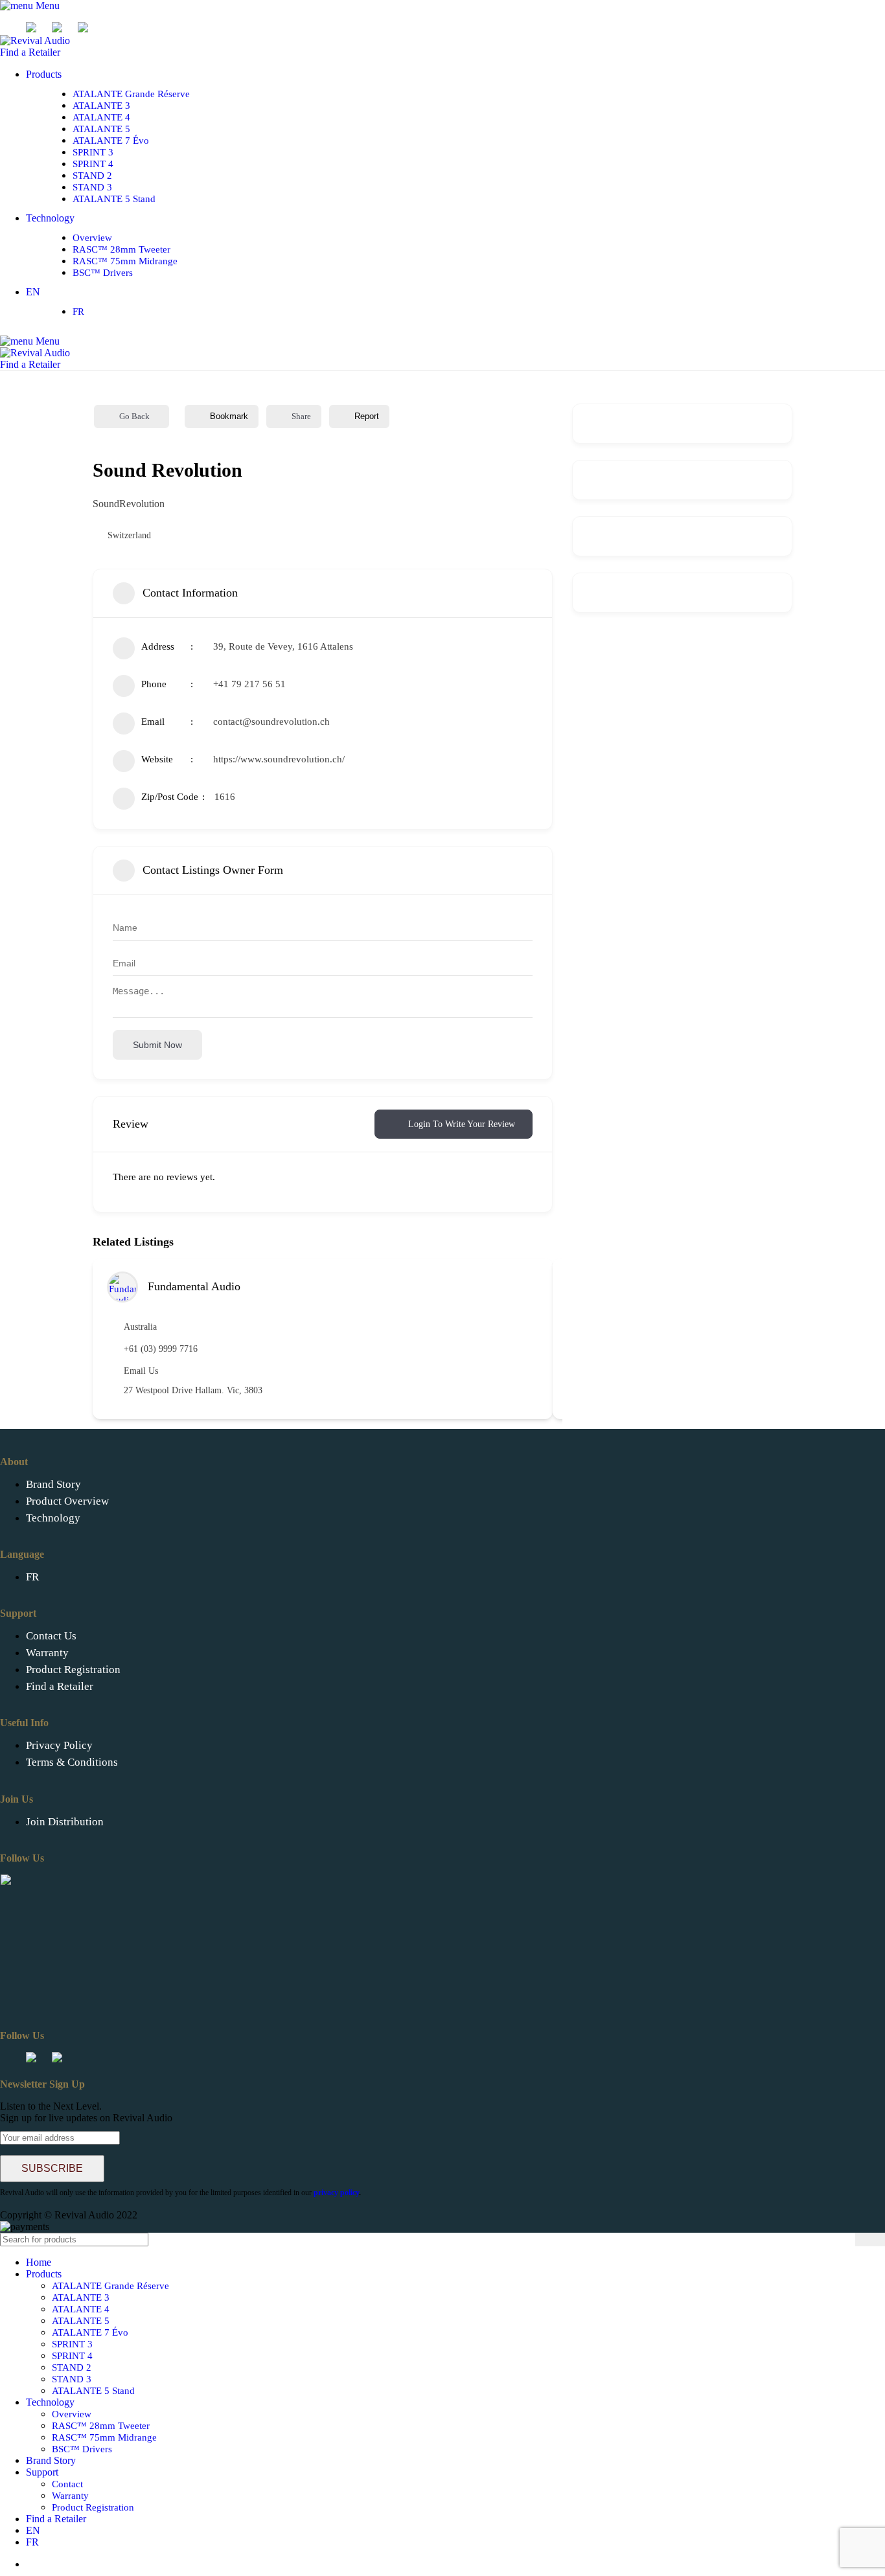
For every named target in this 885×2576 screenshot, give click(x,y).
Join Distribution (65, 1822)
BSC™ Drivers (103, 273)
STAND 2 (92, 176)
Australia (140, 1327)
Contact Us (51, 1636)
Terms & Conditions (72, 1762)
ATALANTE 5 (101, 129)
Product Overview (67, 1501)
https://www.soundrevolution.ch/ (279, 759)
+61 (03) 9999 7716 (161, 1349)
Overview (92, 238)
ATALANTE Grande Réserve (131, 94)
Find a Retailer (30, 52)
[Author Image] (122, 1287)
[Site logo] (35, 40)
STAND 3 (92, 187)
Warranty (47, 1653)
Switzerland (129, 535)
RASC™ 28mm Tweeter (121, 249)
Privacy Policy (59, 1745)
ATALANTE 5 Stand (114, 199)
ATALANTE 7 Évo (111, 141)
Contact (67, 2484)
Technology (53, 1518)
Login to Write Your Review (462, 1124)
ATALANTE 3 (101, 106)
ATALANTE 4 (101, 117)
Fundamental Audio (194, 1286)
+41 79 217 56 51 (249, 684)
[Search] (870, 2240)
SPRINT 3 (93, 152)
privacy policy (336, 2193)
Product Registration (73, 1670)
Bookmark (229, 416)
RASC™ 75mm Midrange (125, 261)
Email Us (141, 1371)
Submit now (157, 1045)
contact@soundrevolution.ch (271, 722)
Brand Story (53, 1484)
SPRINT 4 (93, 164)
